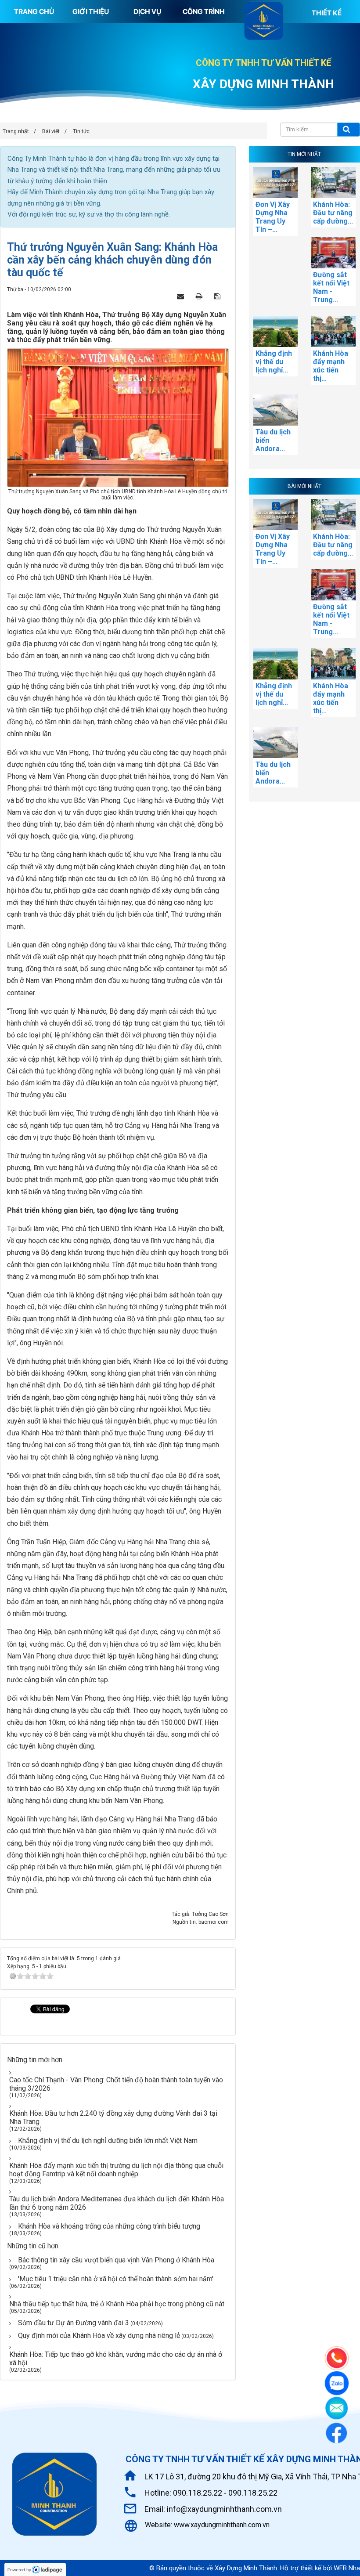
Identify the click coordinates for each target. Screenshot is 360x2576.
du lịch (118, 879)
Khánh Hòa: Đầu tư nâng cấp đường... (333, 213)
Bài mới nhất (304, 486)
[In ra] (202, 296)
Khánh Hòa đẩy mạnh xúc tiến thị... (331, 366)
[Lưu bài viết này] (220, 296)
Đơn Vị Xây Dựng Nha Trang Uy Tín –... (273, 217)
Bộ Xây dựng (116, 529)
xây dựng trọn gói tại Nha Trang (132, 192)
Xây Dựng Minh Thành (246, 2568)
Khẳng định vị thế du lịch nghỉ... (274, 362)
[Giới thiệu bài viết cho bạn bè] (184, 296)
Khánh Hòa (102, 608)
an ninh (72, 1602)
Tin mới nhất (304, 154)
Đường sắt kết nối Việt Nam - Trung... (331, 287)
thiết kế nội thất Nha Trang (85, 170)
